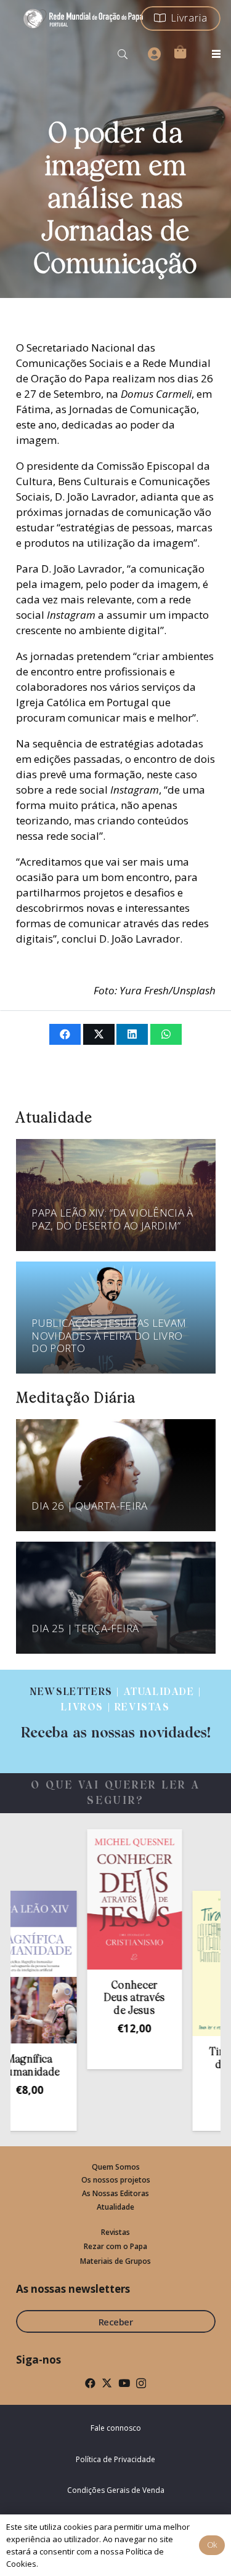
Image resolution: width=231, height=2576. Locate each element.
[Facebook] (90, 2383)
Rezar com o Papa (115, 2246)
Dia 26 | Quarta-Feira (89, 1506)
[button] (123, 54)
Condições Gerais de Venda (116, 2490)
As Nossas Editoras (115, 2193)
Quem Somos (116, 2167)
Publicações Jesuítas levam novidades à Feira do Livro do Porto (109, 1335)
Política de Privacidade (115, 2459)
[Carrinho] (180, 52)
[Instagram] (141, 2384)
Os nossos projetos (116, 2180)
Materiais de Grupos (115, 2261)
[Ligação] (115, 1713)
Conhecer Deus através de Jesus (115, 1998)
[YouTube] (124, 2383)
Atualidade (115, 2207)
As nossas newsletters (73, 2289)
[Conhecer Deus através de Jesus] (115, 1899)
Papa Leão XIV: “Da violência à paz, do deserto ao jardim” (112, 1219)
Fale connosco (116, 2428)
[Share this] (65, 1034)
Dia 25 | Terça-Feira (85, 1628)
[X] (107, 2383)
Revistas (115, 2232)
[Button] (154, 54)
